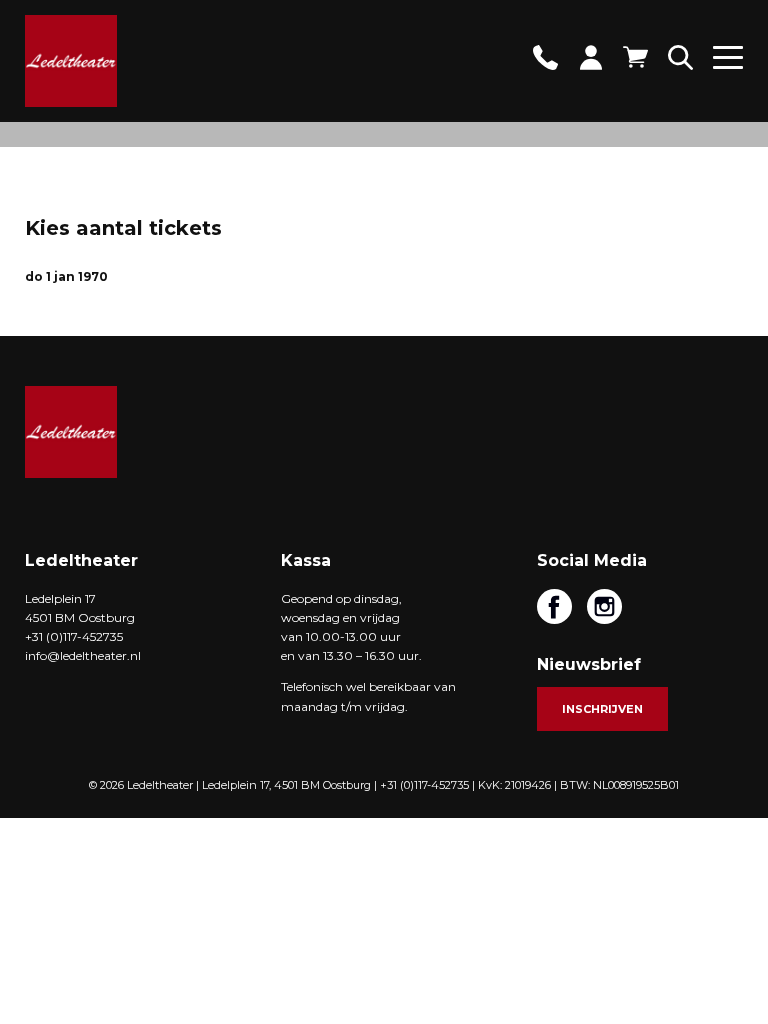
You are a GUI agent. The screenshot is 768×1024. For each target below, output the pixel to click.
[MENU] (728, 64)
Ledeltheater (71, 432)
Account (590, 57)
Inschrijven (602, 709)
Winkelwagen (635, 57)
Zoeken (680, 57)
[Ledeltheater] (71, 61)
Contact (545, 57)
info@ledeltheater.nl (83, 655)
